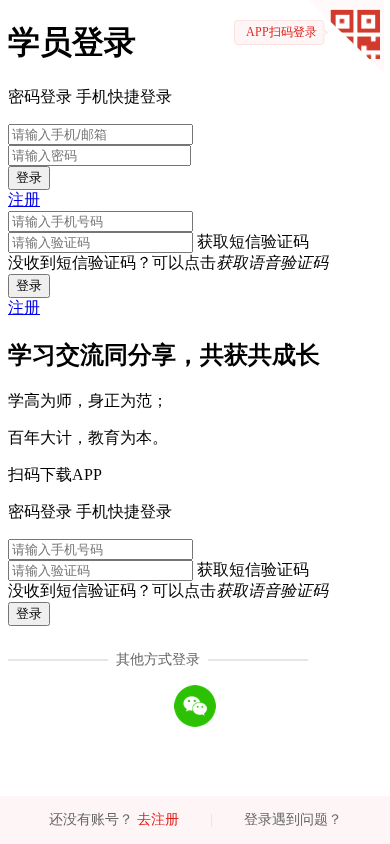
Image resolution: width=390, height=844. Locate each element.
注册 (24, 199)
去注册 (158, 819)
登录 (29, 177)
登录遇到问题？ (293, 819)
